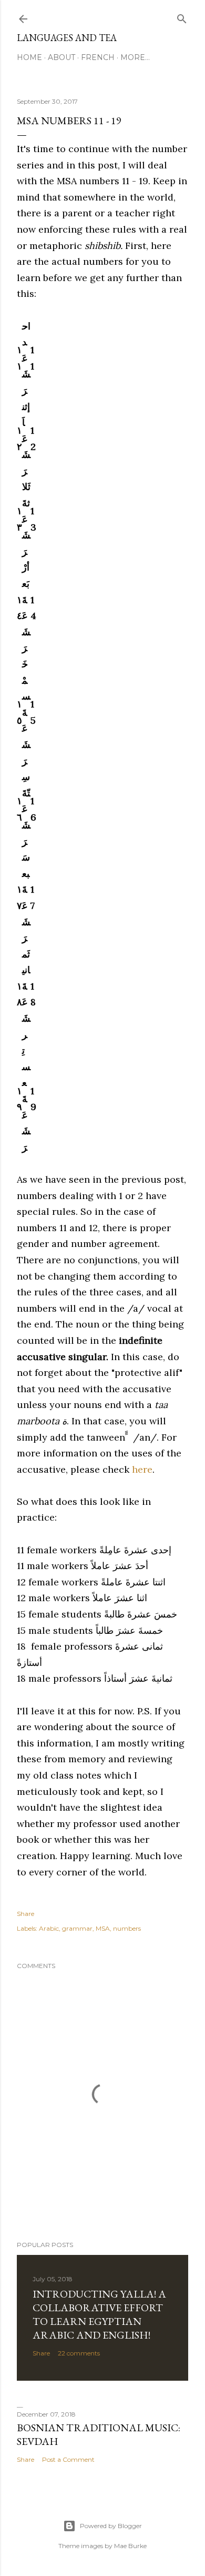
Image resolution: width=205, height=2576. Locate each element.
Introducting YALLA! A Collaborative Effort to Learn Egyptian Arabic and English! (99, 2314)
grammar (77, 1928)
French (98, 57)
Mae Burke (130, 2546)
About (61, 57)
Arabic (49, 1928)
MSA (103, 1928)
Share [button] (25, 1914)
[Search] (182, 17)
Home (29, 57)
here (142, 1469)
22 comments (79, 2353)
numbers (127, 1928)
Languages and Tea (67, 38)
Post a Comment (68, 2459)
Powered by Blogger (111, 2526)
